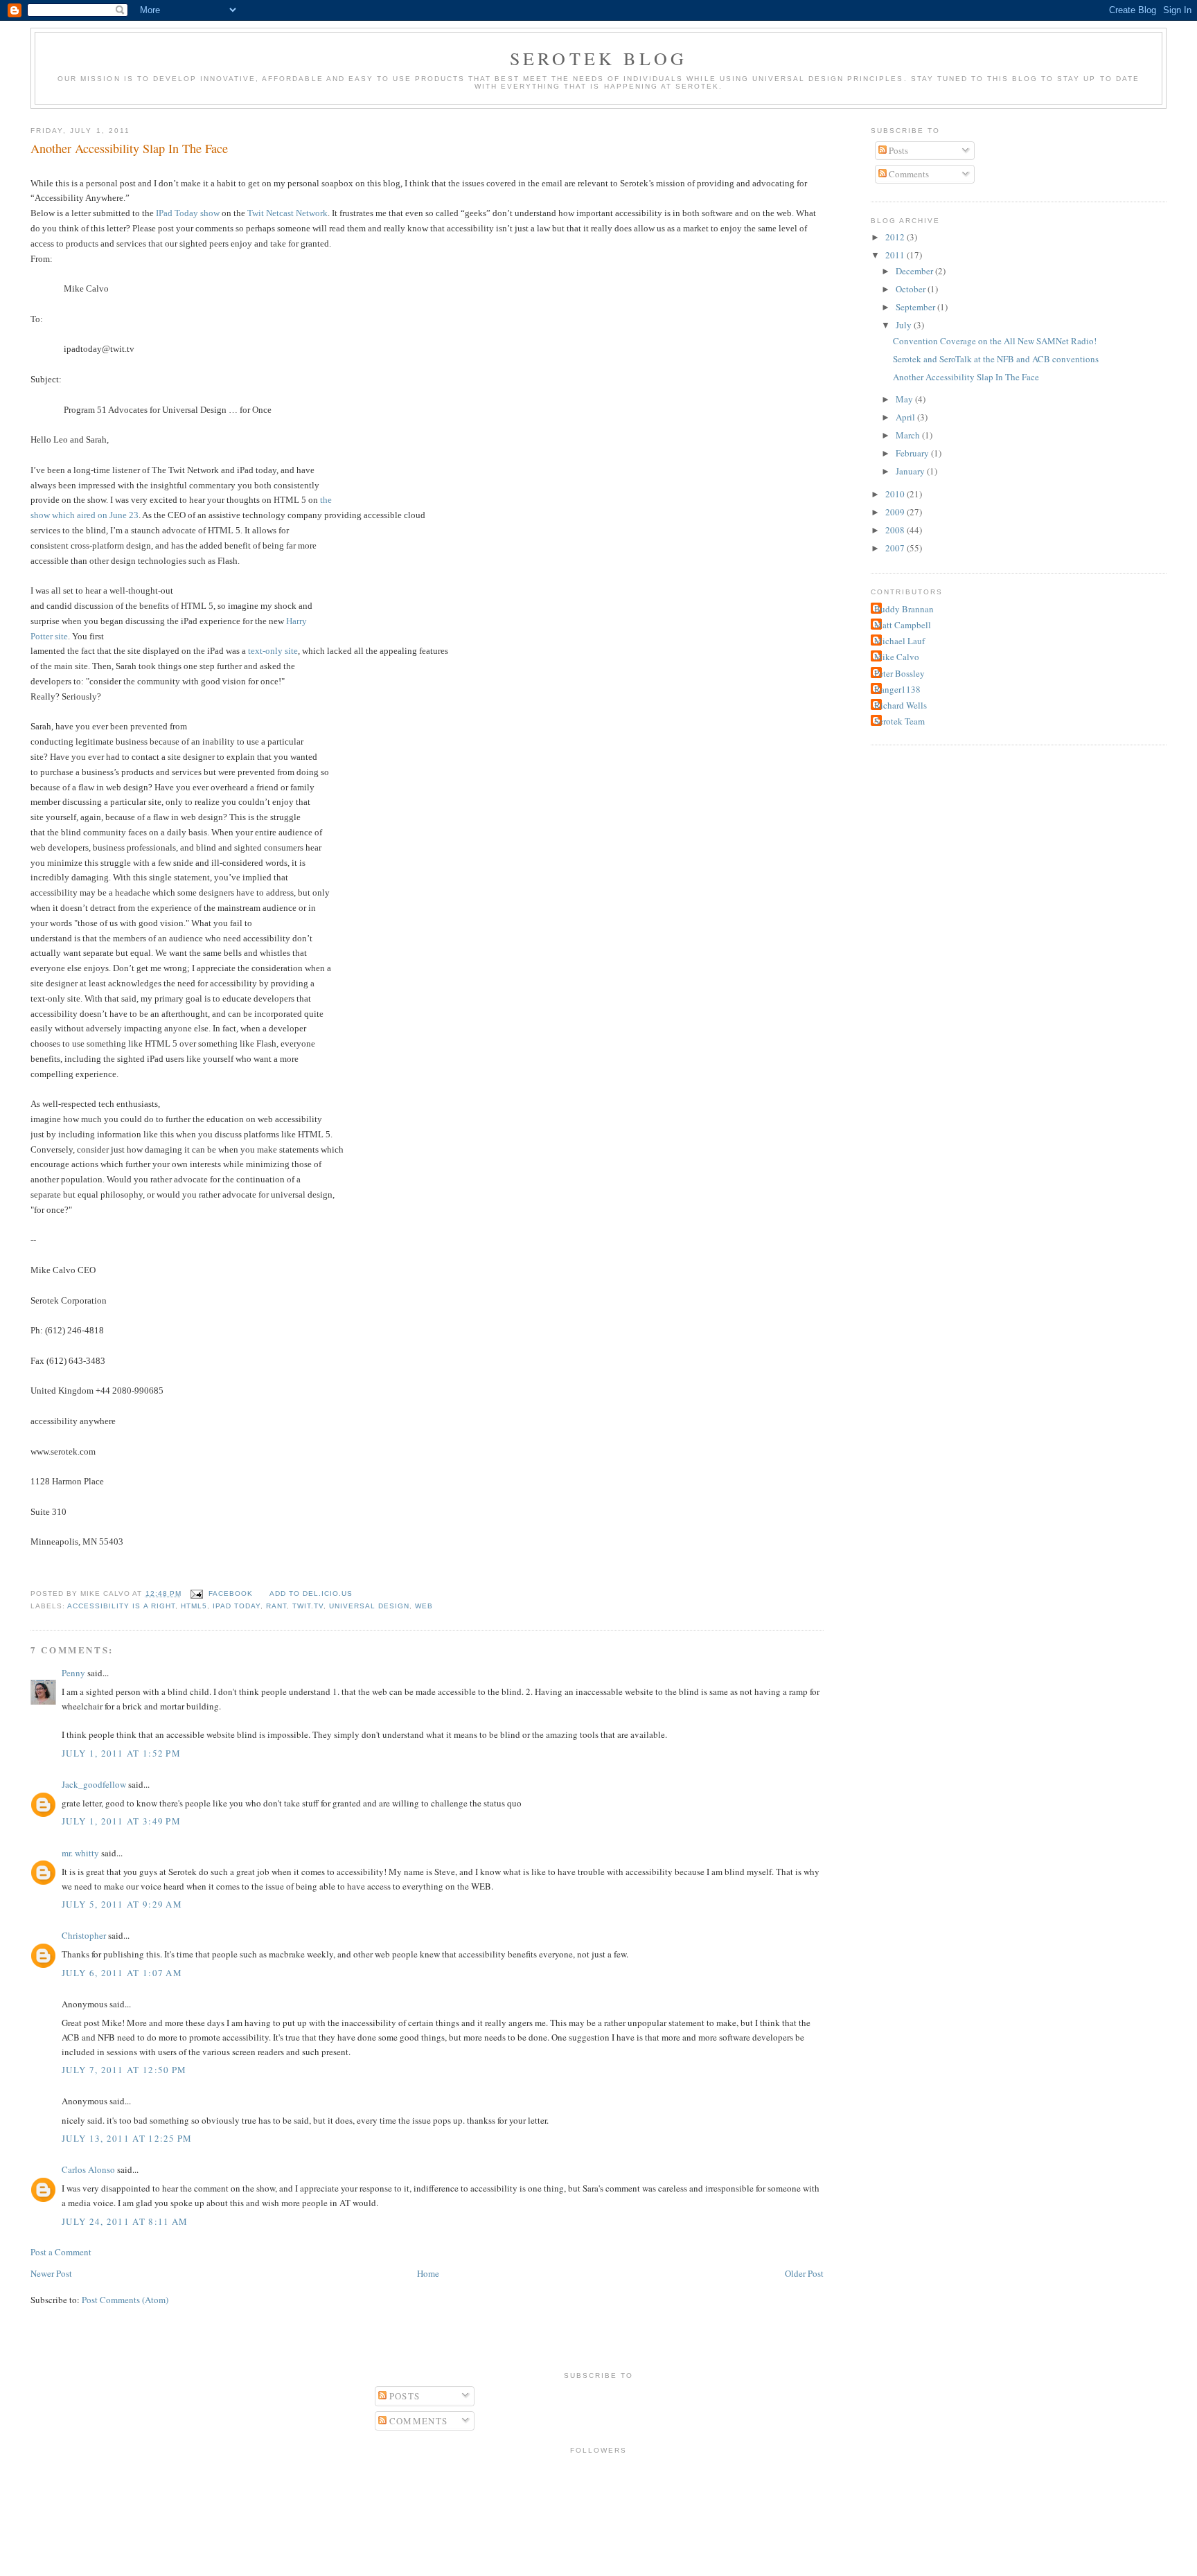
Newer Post (51, 2273)
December (915, 271)
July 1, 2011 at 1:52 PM (121, 1753)
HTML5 (194, 1606)
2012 (896, 237)
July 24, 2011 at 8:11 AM (125, 2221)
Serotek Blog (598, 58)
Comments (908, 174)
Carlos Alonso (88, 2169)
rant (276, 1606)
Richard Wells (901, 705)
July (905, 325)
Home (428, 2273)
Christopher (84, 1935)
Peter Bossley (899, 673)
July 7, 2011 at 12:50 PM (124, 2070)
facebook (231, 1593)
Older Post (804, 2273)
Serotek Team (899, 721)
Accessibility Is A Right (121, 1606)
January (911, 471)
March (909, 435)
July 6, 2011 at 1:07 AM (122, 1973)
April (906, 417)
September (916, 307)
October (912, 289)
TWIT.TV (308, 1606)
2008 (896, 530)
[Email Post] (196, 1593)
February (913, 453)
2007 (896, 548)
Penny (73, 1673)
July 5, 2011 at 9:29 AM (122, 1904)
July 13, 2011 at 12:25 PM (127, 2138)
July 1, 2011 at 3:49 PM (121, 1821)
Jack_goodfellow (94, 1784)
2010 (896, 494)
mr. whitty (80, 1853)
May (905, 399)
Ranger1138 (897, 689)
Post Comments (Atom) (125, 2300)
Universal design (369, 1606)
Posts (897, 150)
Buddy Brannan (904, 609)
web (424, 1606)
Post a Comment (61, 2252)
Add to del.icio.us (311, 1593)
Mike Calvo (897, 657)
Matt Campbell (903, 625)
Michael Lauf (899, 641)
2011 (896, 255)
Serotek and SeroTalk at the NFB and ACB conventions (996, 359)
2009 (896, 512)
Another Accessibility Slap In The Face (129, 148)
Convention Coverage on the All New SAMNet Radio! (995, 341)
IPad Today (237, 1606)
